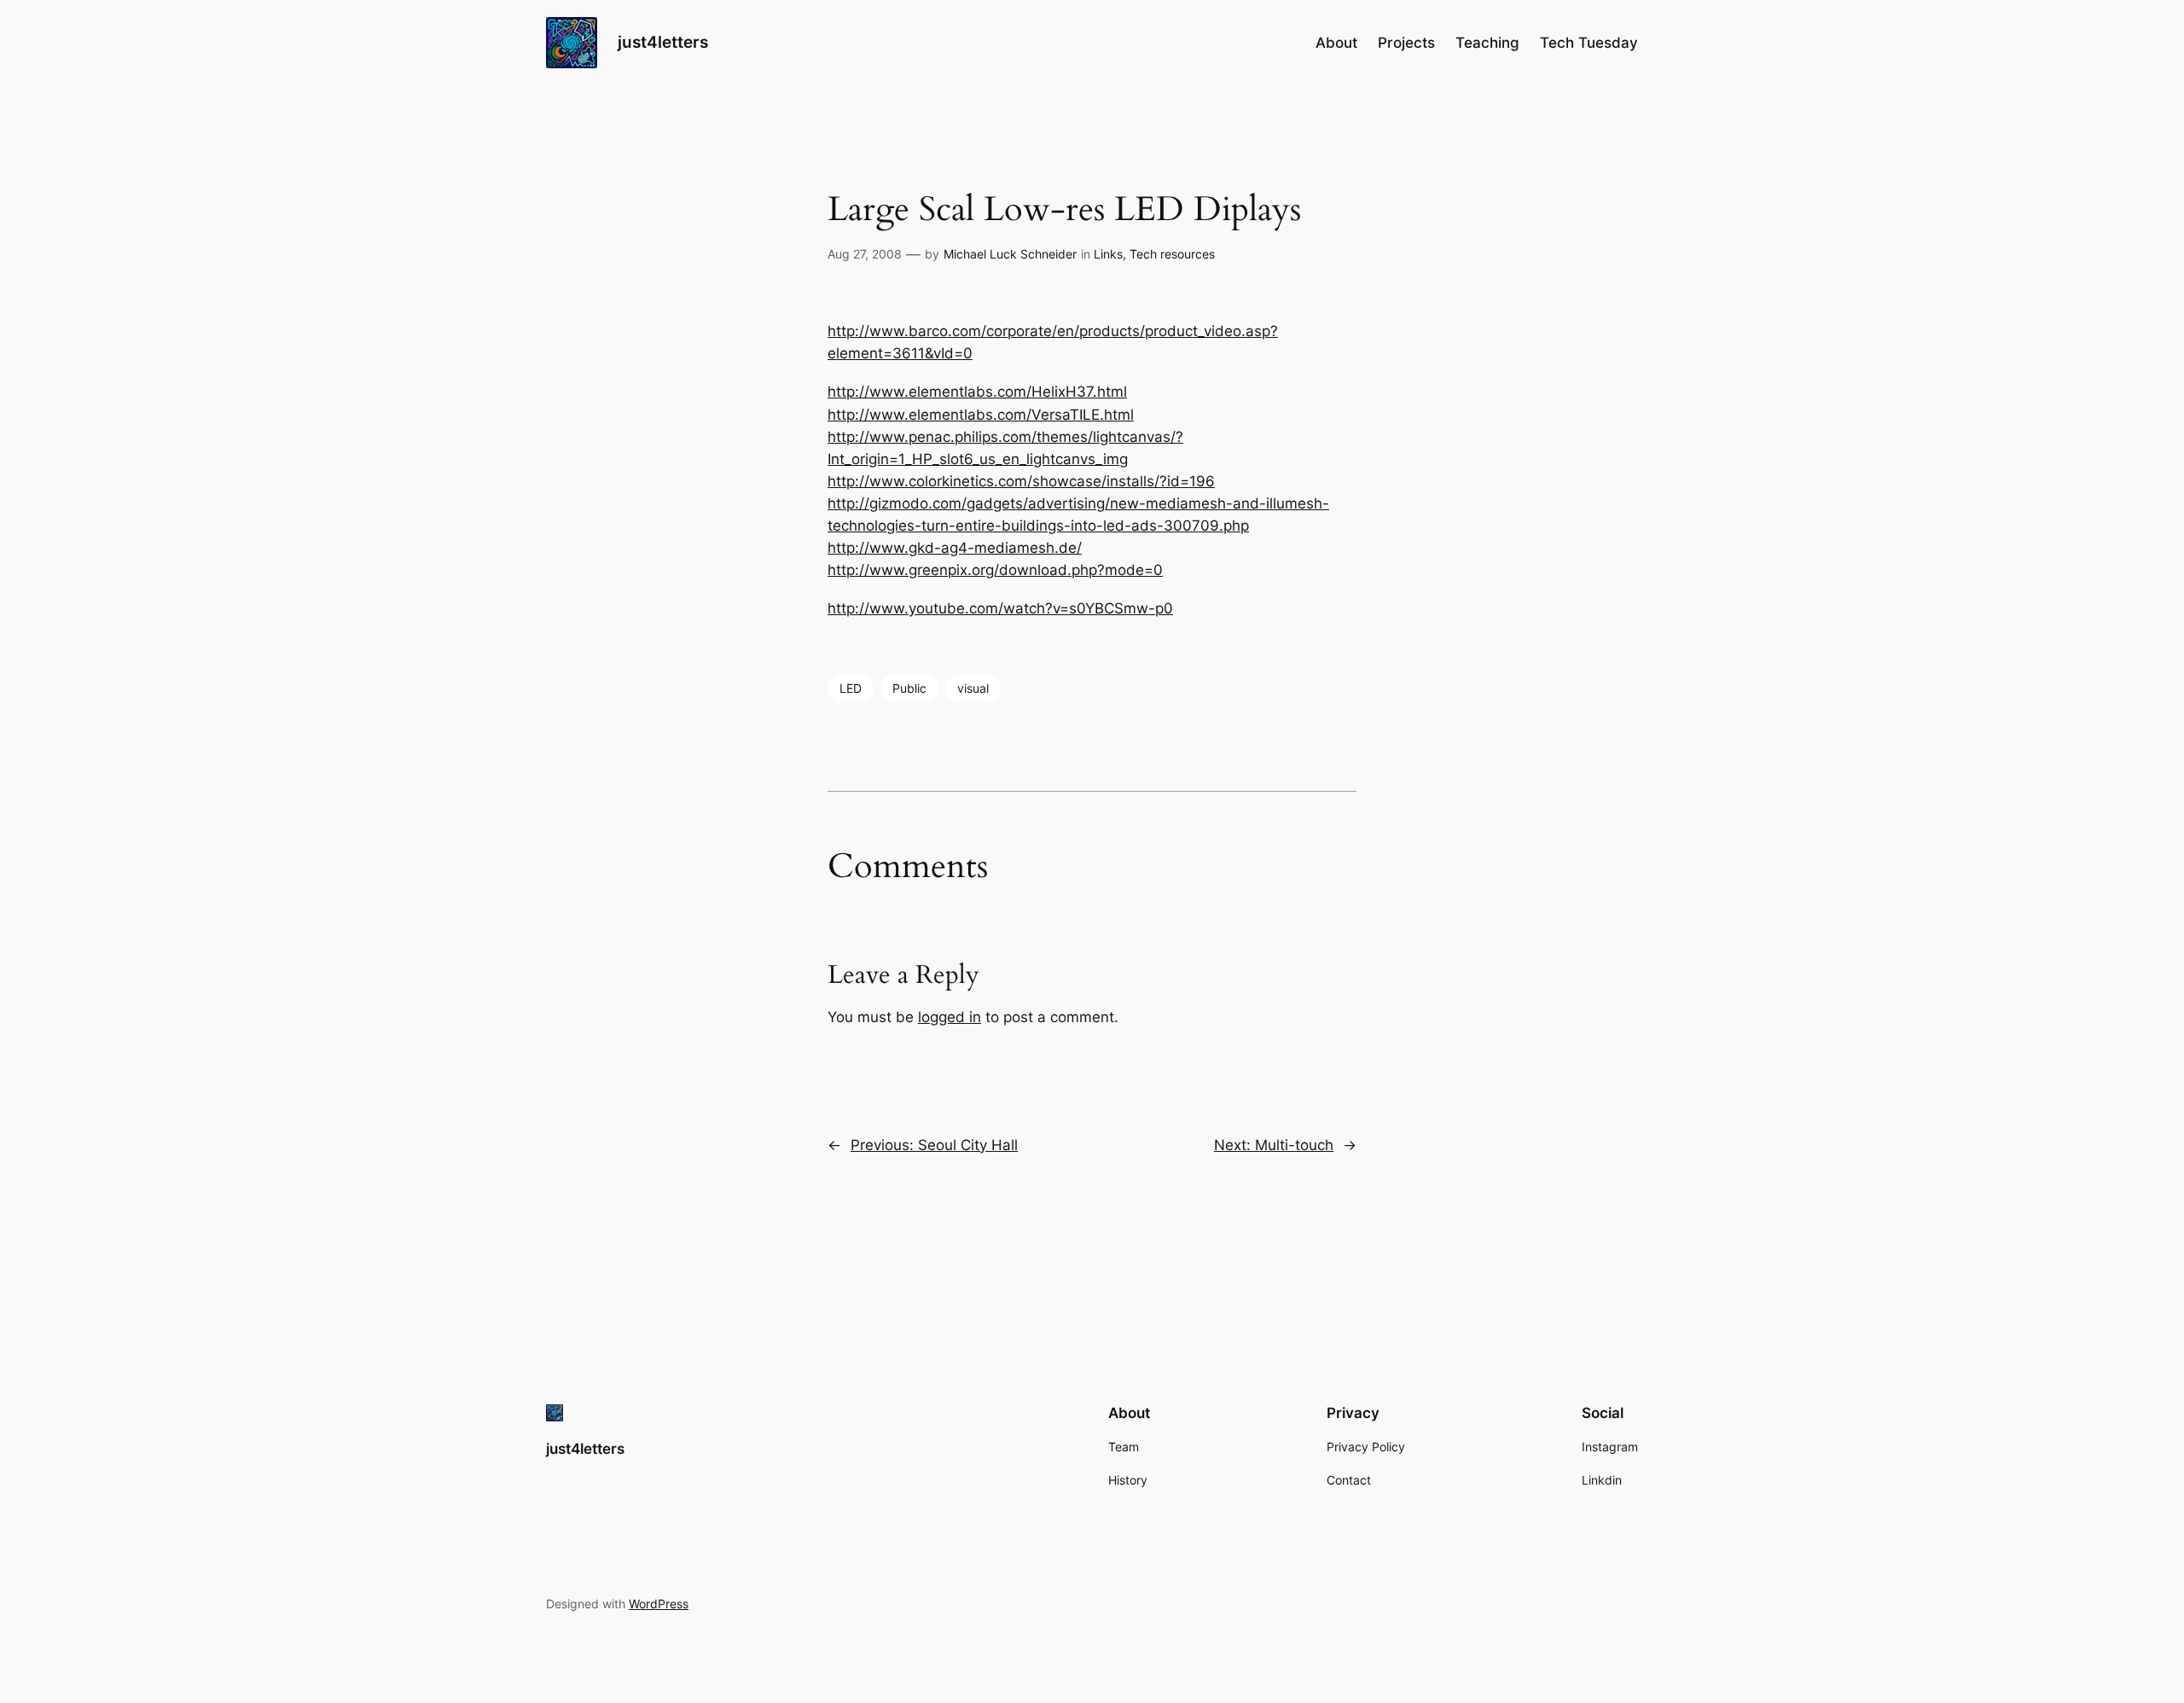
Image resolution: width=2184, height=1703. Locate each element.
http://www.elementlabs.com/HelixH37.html (977, 392)
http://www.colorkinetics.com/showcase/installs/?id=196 (1021, 481)
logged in (950, 1017)
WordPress (659, 1604)
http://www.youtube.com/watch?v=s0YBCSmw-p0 (1000, 608)
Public (909, 688)
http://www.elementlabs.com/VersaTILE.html (981, 415)
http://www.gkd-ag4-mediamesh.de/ (955, 548)
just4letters (663, 42)
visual (973, 688)
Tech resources (1172, 254)
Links (1108, 254)
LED (851, 688)
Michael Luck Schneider (1010, 254)
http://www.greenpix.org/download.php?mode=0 (995, 570)
